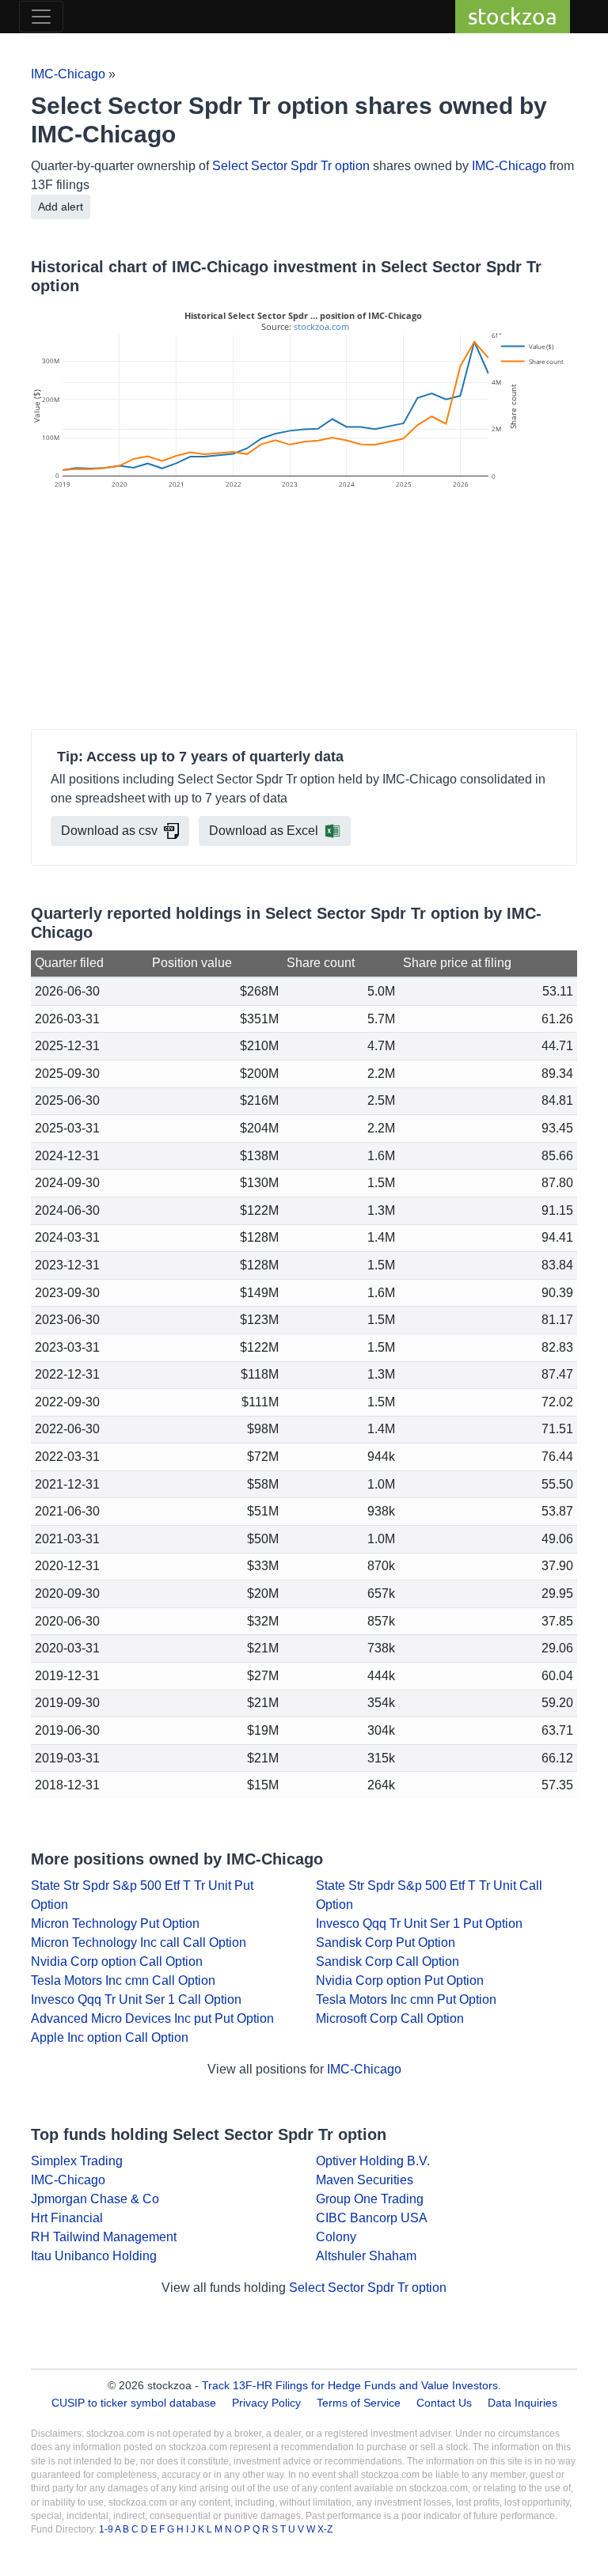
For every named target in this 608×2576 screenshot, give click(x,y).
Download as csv (109, 831)
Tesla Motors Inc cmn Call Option (123, 1980)
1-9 (107, 2529)
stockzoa (513, 16)
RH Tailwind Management (104, 2237)
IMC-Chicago (68, 74)
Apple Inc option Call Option (110, 2037)
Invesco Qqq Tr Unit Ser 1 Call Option (136, 1999)
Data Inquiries (522, 2403)
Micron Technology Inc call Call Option (139, 1942)
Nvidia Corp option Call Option (117, 1961)
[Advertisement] (304, 612)
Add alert (61, 207)
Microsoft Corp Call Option (390, 2018)
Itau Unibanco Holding (94, 2256)
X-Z (325, 2529)
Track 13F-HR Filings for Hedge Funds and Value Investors (350, 2385)
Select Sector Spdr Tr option (291, 166)
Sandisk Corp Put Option (386, 1942)
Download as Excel (264, 831)
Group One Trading (370, 2199)
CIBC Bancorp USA (372, 2218)
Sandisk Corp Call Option (388, 1961)
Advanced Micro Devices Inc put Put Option (152, 2018)
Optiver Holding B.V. (373, 2161)
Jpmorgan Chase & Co (95, 2199)
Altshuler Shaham (366, 2256)
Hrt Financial (67, 2218)
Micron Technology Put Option (115, 1923)
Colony (336, 2237)
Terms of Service (359, 2403)
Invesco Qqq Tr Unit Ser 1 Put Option (419, 1923)
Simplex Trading (77, 2161)
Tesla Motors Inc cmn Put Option (406, 1999)
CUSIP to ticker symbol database (135, 2403)
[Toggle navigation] (41, 17)
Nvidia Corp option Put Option (400, 1980)
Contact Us (444, 2403)
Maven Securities (365, 2180)
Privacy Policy (266, 2403)
